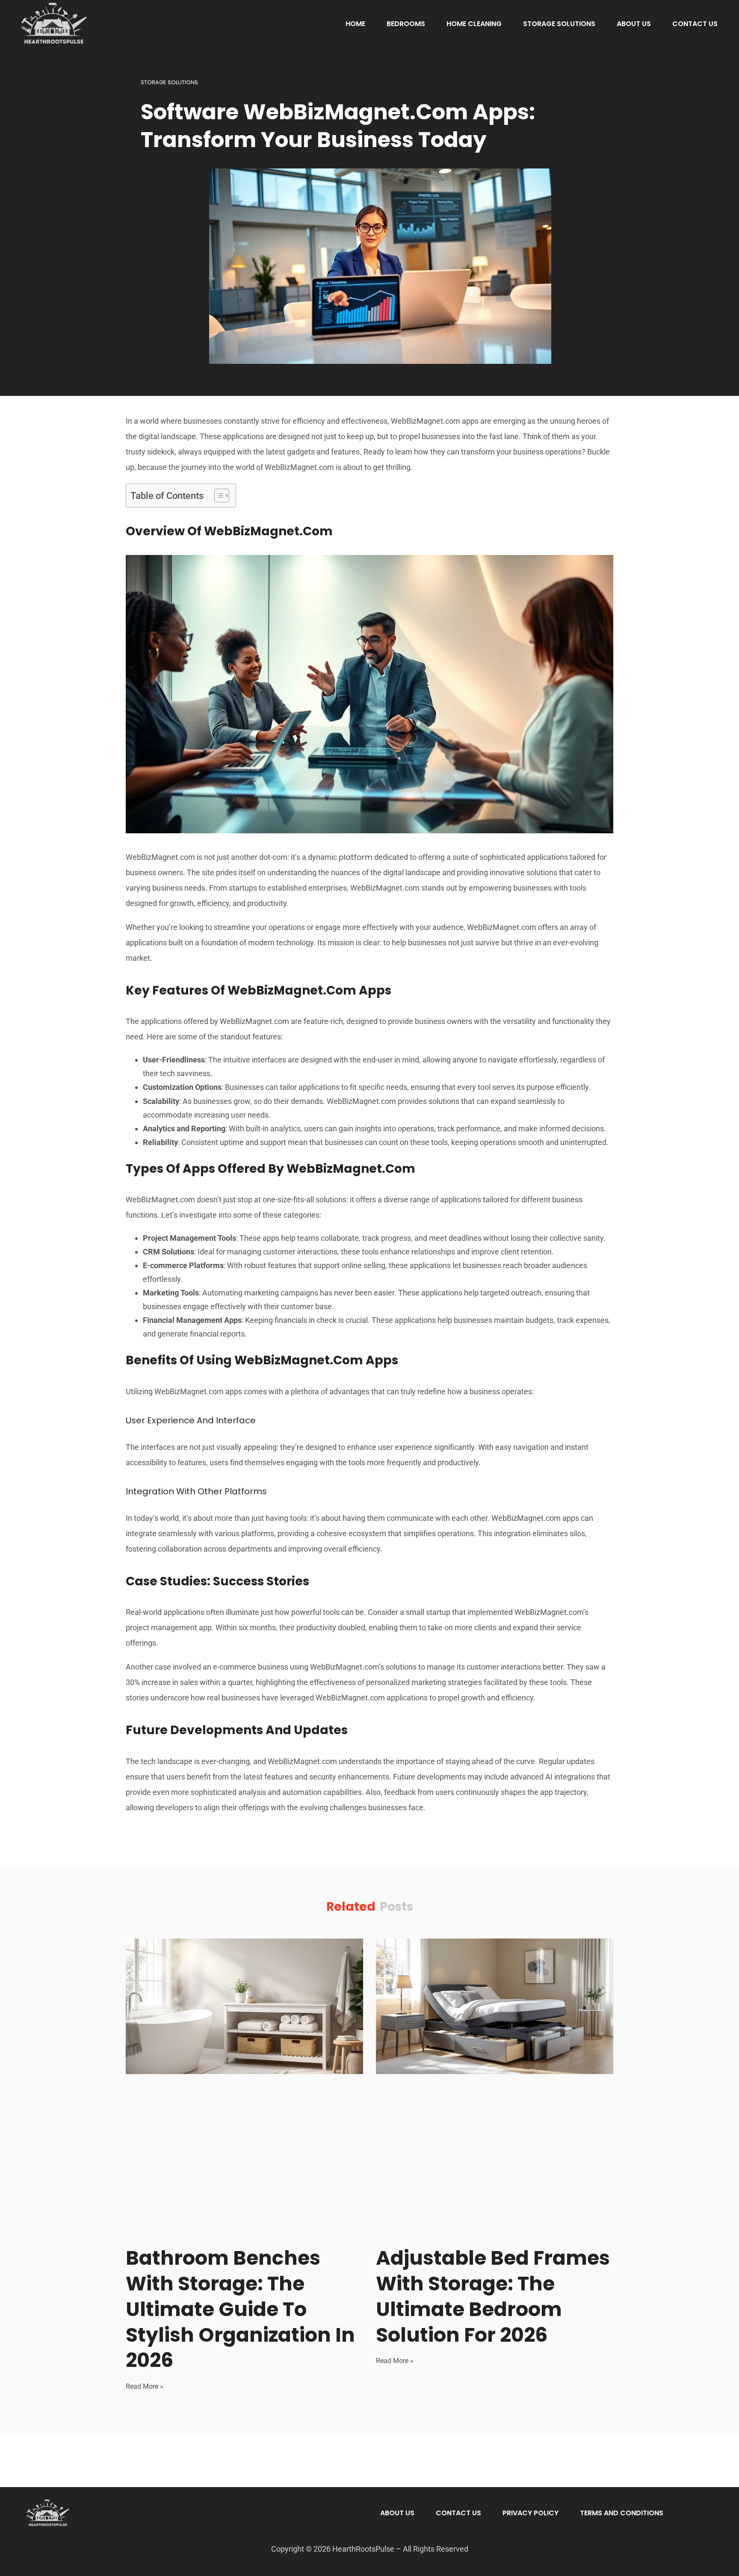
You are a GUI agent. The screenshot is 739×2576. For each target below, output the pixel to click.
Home (355, 24)
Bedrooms (406, 24)
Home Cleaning (474, 24)
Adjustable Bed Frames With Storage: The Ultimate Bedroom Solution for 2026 (493, 2296)
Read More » (145, 2386)
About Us (634, 24)
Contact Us (695, 24)
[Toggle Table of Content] (217, 496)
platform (356, 857)
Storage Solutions (559, 24)
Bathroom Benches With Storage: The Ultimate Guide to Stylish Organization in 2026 (240, 2309)
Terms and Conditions (622, 2513)
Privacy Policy (531, 2513)
